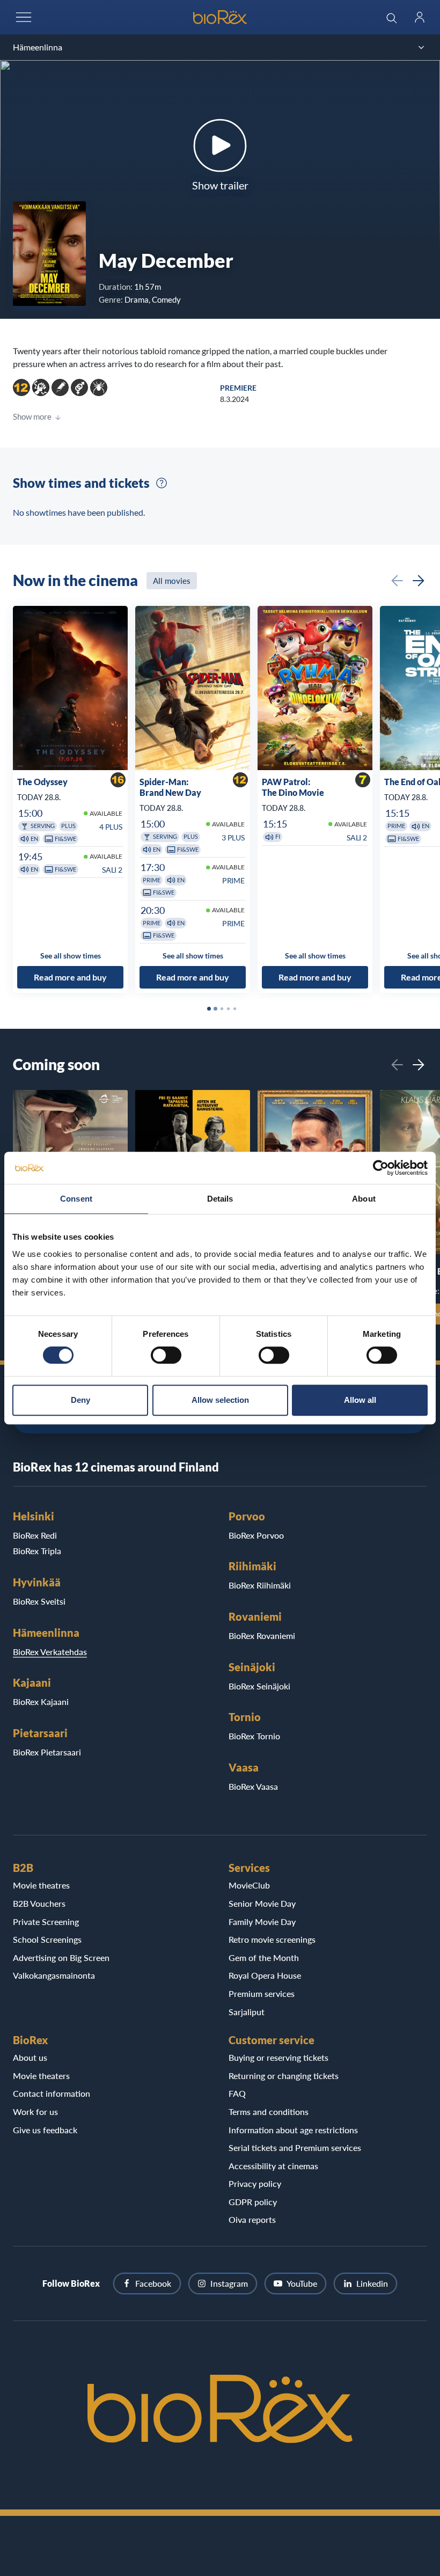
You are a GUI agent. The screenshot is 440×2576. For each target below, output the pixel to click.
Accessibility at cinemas (273, 2166)
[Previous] (397, 581)
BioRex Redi (35, 1535)
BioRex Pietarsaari (47, 1752)
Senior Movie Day (262, 1903)
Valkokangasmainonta (54, 1975)
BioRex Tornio (254, 1736)
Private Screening (46, 1922)
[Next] (419, 581)
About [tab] (364, 1199)
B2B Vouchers (39, 1903)
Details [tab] (220, 1199)
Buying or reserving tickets (278, 2057)
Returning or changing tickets (284, 2076)
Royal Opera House (265, 1975)
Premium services (262, 1993)
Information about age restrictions (293, 2130)
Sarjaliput (247, 2012)
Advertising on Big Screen (61, 1957)
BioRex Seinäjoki (259, 1686)
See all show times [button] (71, 955)
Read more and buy (70, 977)
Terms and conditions (269, 2112)
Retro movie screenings (272, 1939)
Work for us (35, 2112)
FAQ (237, 2093)
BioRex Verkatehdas (50, 1652)
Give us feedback (45, 2130)
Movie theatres (41, 1885)
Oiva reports (252, 2219)
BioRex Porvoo (256, 1535)
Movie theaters (41, 2076)
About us (30, 2057)
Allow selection (220, 1400)
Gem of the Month (264, 1957)
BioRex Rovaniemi (262, 1635)
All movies (172, 581)
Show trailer (220, 185)
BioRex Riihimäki (260, 1585)
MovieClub (249, 1885)
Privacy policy (255, 2183)
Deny (80, 1400)
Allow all (360, 1400)
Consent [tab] (76, 1199)
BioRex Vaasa (253, 1786)
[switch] (166, 1355)
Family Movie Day (262, 1922)
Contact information (52, 2093)
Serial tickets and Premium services (295, 2147)
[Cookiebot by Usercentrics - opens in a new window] (381, 1168)
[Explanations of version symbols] (162, 483)
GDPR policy (253, 2202)
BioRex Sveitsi (39, 1601)
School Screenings (47, 1939)
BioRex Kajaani (41, 1702)
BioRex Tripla (37, 1551)
